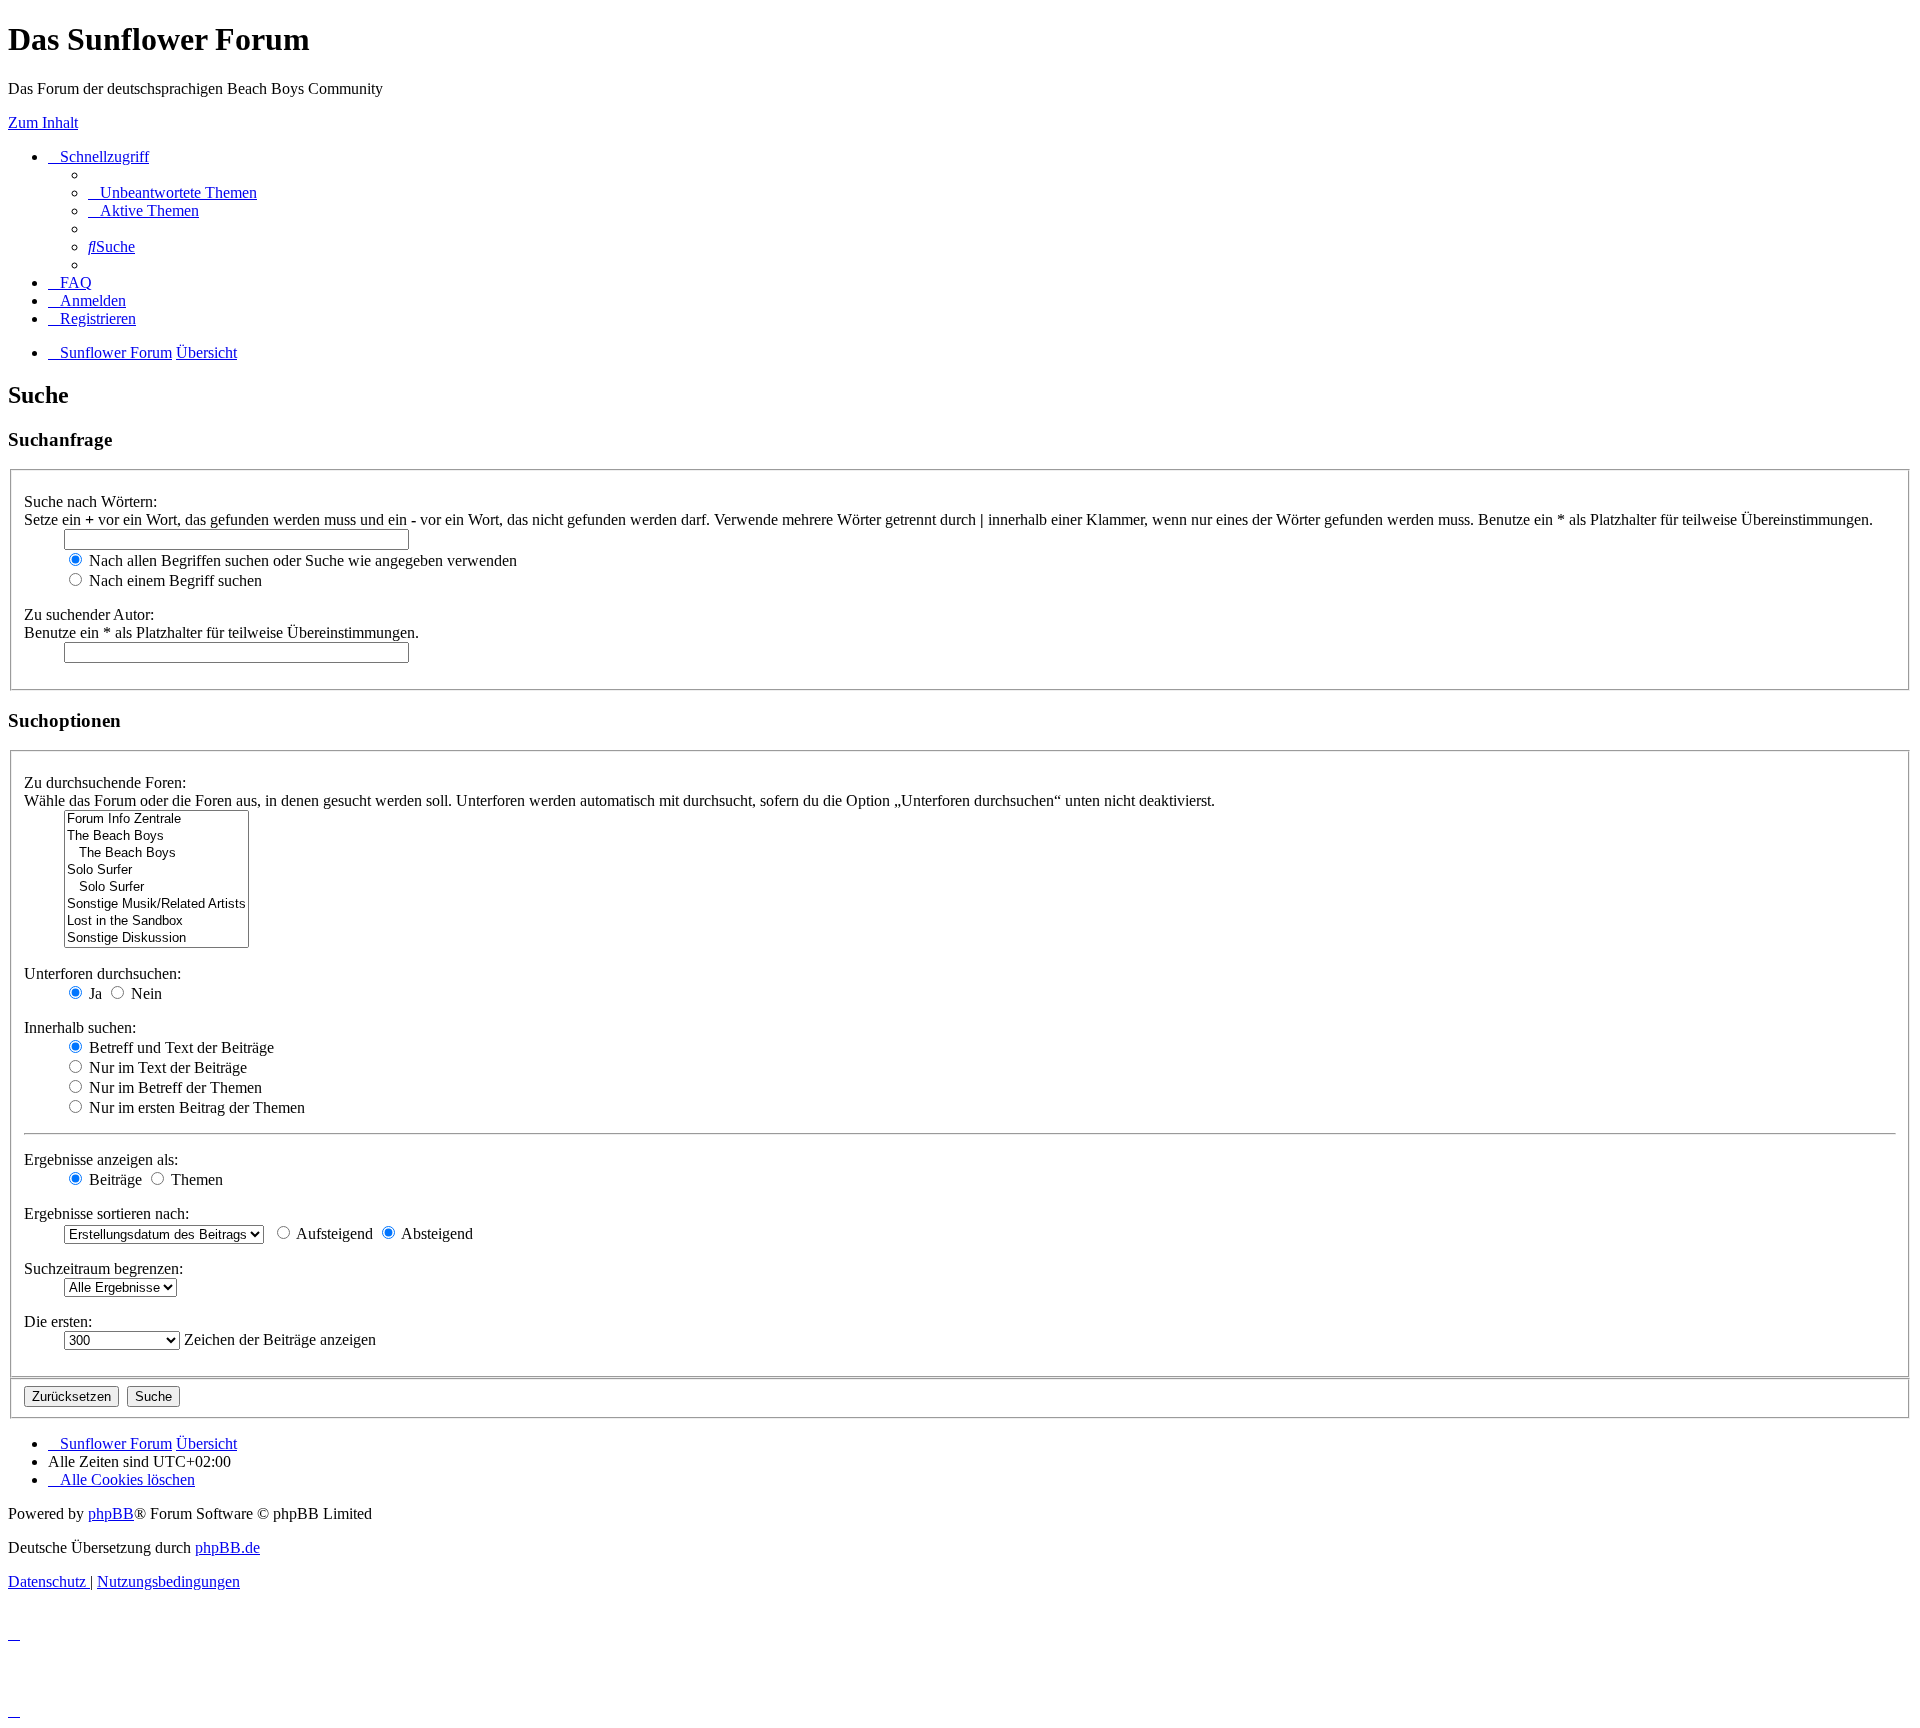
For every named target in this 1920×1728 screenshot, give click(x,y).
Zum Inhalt (43, 122)
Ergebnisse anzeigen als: (101, 1159)
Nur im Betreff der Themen (173, 1087)
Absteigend (435, 1233)
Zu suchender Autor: (89, 614)
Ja (93, 993)
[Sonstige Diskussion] (156, 938)
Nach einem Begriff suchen (173, 580)
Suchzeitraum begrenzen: (103, 1268)
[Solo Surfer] (156, 870)
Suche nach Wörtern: (90, 501)
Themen (195, 1179)
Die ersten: (58, 1321)
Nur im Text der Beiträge (166, 1067)
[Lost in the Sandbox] (156, 921)
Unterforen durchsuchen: (102, 973)
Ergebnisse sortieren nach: (106, 1213)
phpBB (111, 1513)
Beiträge (113, 1179)
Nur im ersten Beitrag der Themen (195, 1107)
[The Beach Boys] (156, 836)
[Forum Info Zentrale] (156, 819)
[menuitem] (172, 192)
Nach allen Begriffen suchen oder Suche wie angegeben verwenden (301, 560)
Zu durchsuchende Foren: (105, 782)
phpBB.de (227, 1547)
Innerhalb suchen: (80, 1027)
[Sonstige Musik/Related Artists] (156, 904)
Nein (144, 993)
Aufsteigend (333, 1233)
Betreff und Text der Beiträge (179, 1047)
